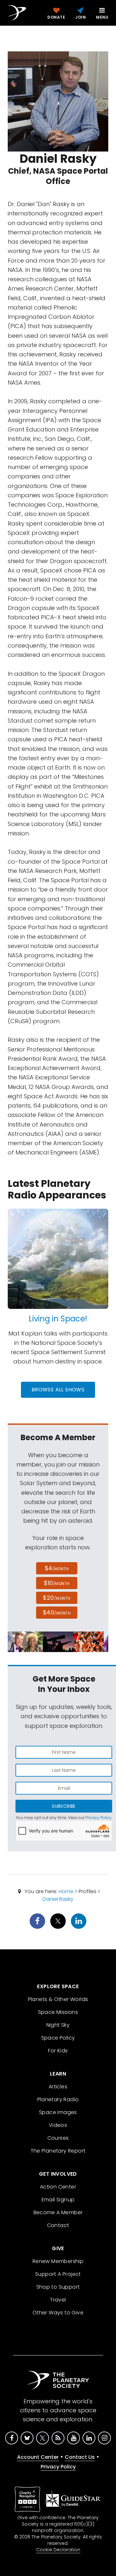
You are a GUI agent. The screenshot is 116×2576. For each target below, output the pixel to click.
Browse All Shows (58, 1390)
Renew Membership (58, 2261)
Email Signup (58, 2200)
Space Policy (58, 2038)
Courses (58, 2138)
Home (66, 1891)
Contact (58, 2225)
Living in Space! (58, 1319)
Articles (58, 2087)
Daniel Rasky (58, 1899)
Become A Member (58, 2212)
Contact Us (80, 2457)
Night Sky (58, 2025)
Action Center (58, 2187)
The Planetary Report (58, 2151)
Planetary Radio (58, 2099)
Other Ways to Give (58, 2313)
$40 (57, 1612)
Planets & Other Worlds (58, 1999)
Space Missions (58, 2012)
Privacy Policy (98, 1818)
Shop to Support (58, 2287)
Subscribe (64, 1806)
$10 (57, 1583)
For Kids (58, 2051)
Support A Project (58, 2274)
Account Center (38, 2457)
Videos (58, 2125)
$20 (57, 1598)
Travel (58, 2300)
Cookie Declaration (58, 2550)
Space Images (58, 2112)
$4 (57, 1568)
